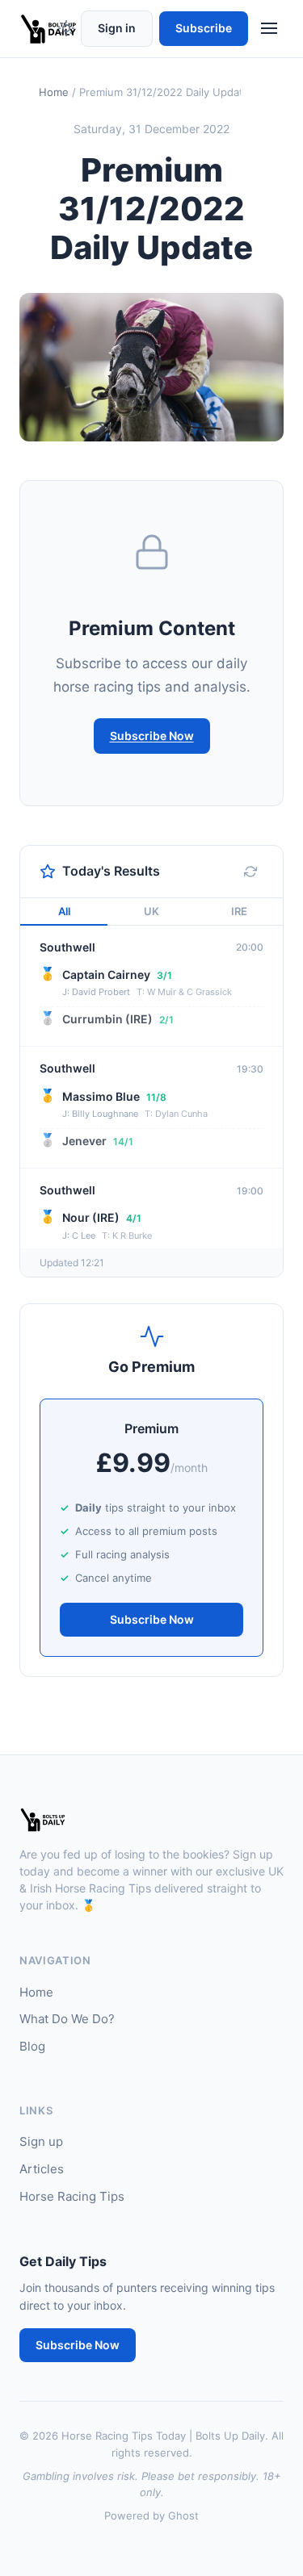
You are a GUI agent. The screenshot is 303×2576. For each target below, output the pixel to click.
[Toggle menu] (269, 28)
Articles (42, 2169)
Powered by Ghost (151, 2515)
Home (54, 92)
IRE (239, 911)
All (64, 911)
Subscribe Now (152, 736)
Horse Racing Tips (72, 2196)
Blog (32, 2046)
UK (151, 911)
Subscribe (204, 28)
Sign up (41, 2141)
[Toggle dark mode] (66, 28)
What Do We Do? (67, 2019)
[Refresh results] (250, 872)
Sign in (117, 28)
